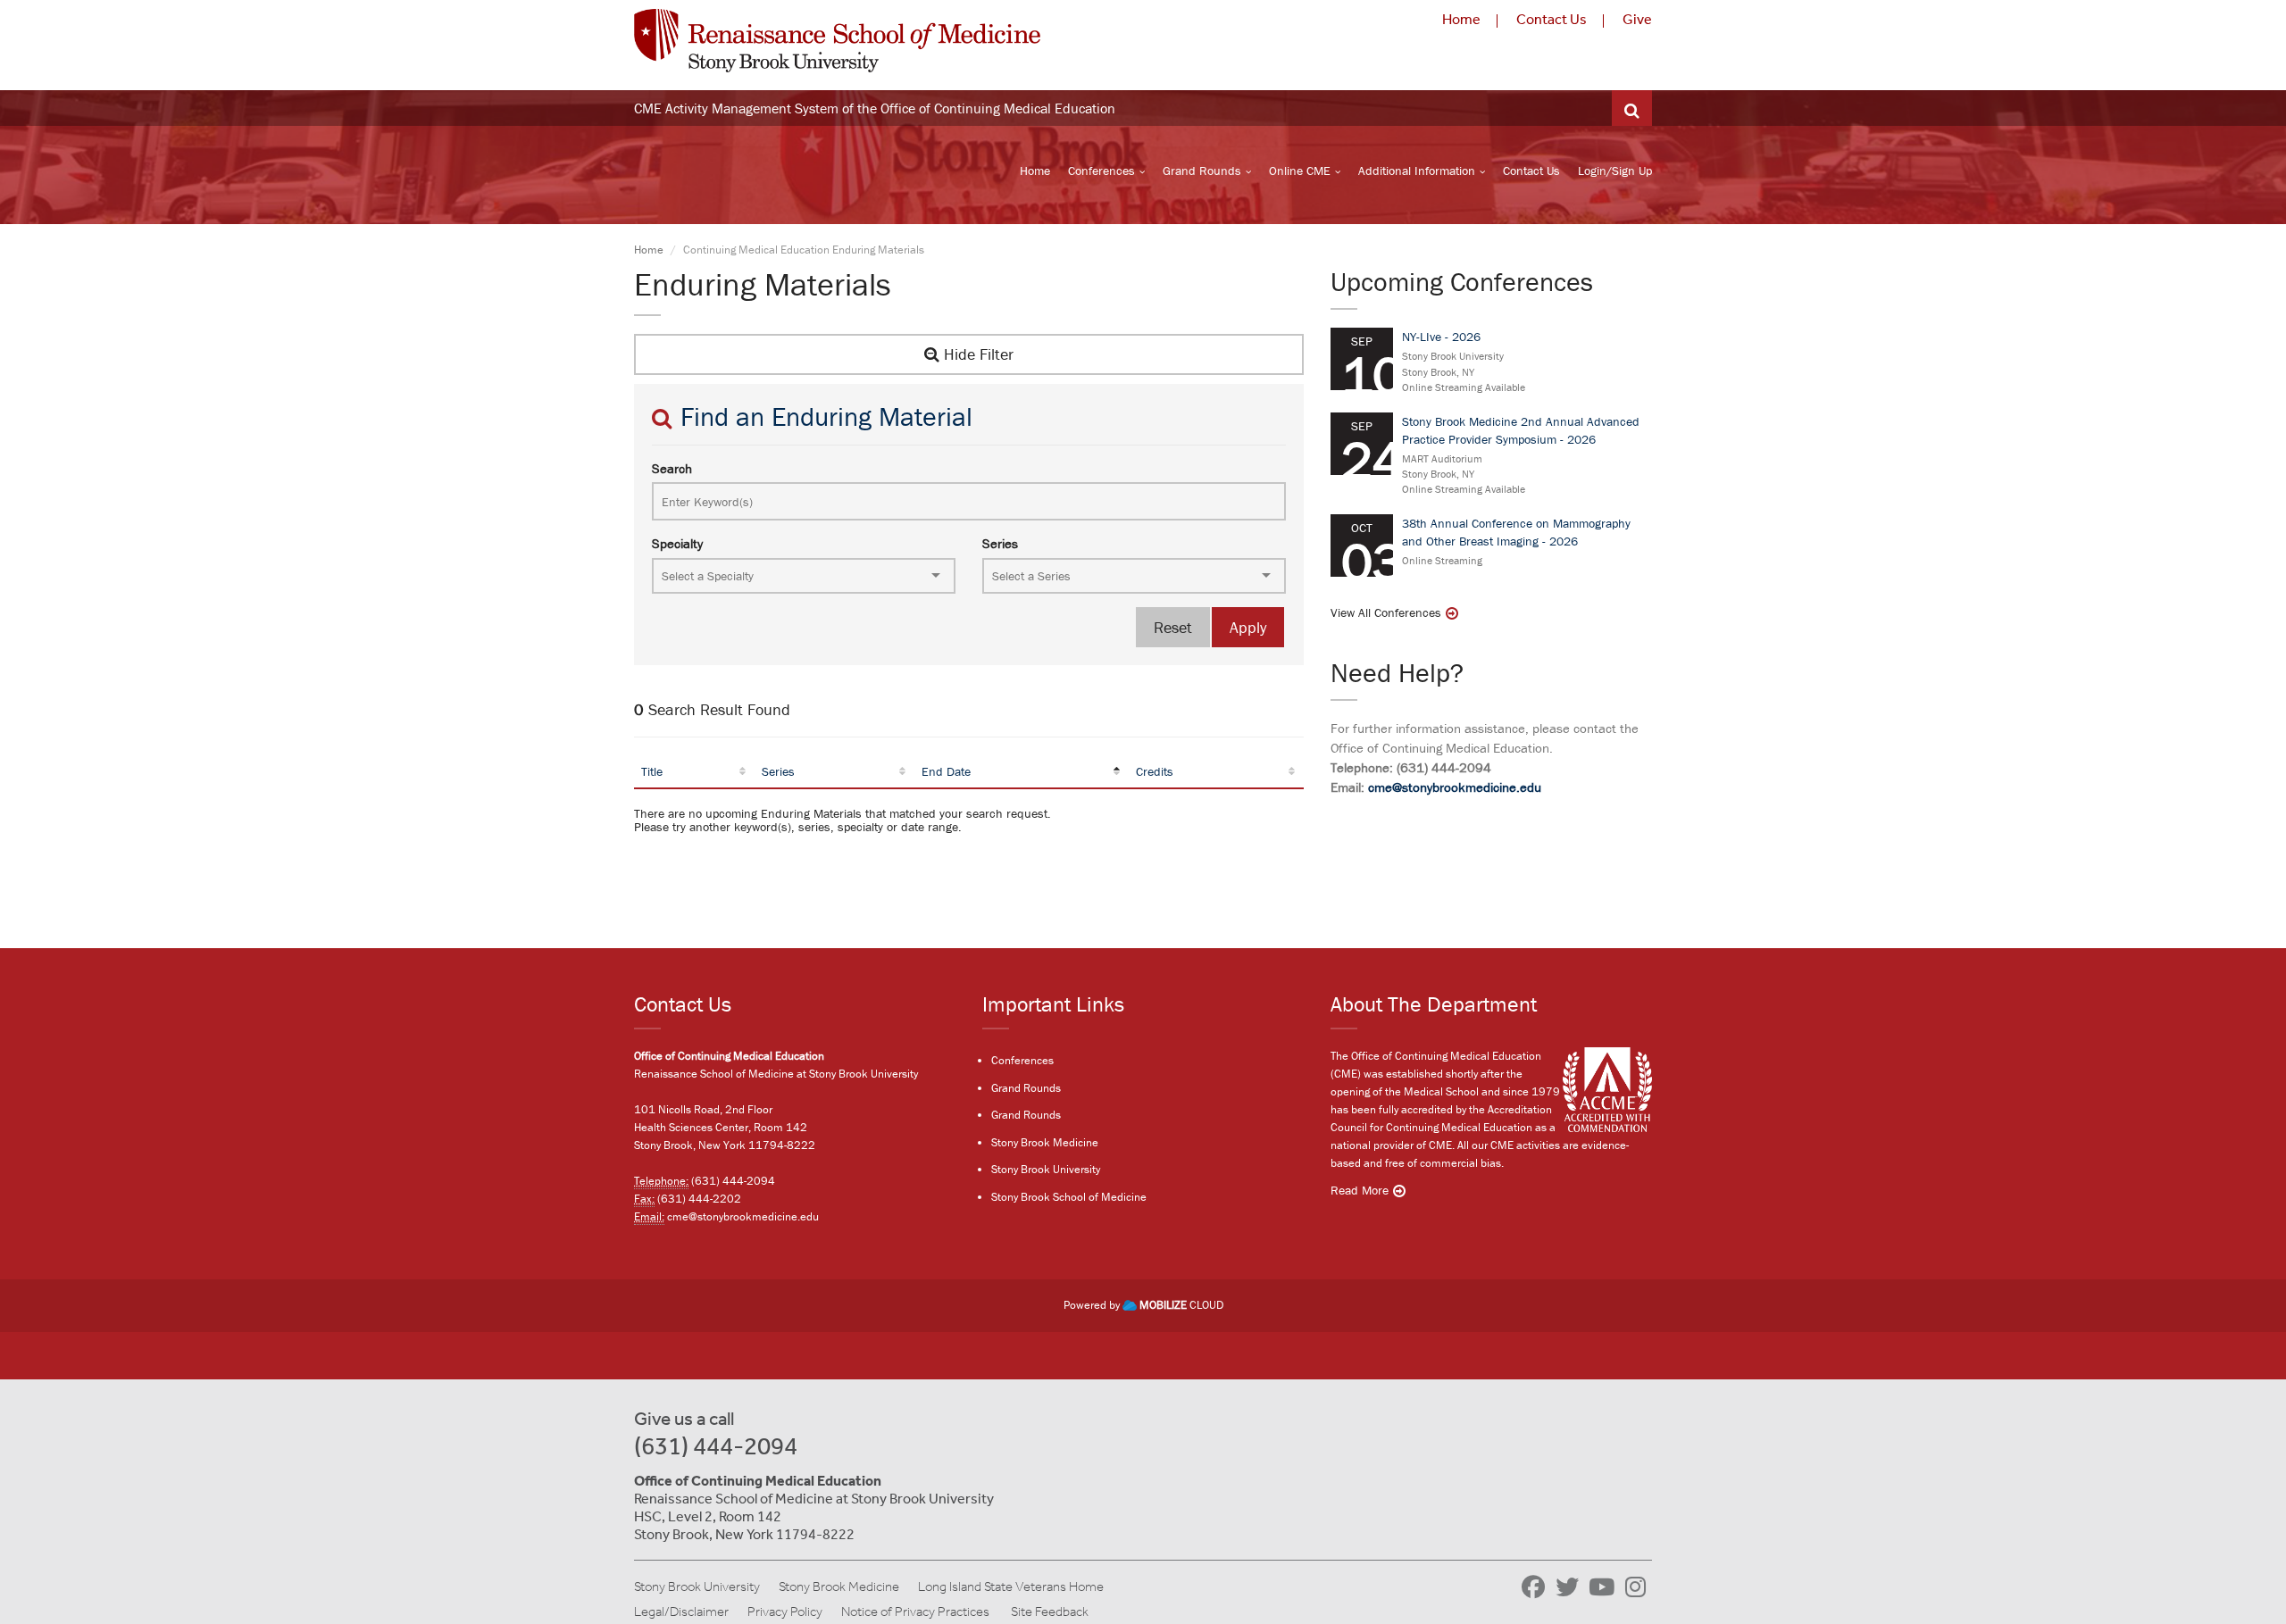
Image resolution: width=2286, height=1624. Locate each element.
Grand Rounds (1202, 171)
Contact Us (1552, 19)
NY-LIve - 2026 (1441, 337)
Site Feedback (1050, 1612)
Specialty (677, 543)
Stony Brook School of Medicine (1069, 1197)
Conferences (1101, 171)
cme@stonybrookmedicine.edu (1455, 787)
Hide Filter (976, 354)
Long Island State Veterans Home (1011, 1587)
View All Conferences (1386, 612)
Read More (1360, 1190)
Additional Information (1417, 171)
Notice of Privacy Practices (915, 1612)
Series (1000, 543)
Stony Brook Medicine (1045, 1142)
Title (652, 771)
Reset (1173, 627)
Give (1637, 19)
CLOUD (1181, 1305)
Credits (1155, 771)
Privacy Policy (785, 1612)
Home (1461, 19)
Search (672, 468)
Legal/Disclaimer (681, 1612)
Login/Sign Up (1615, 171)
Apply (1248, 627)
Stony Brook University (1046, 1169)
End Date (946, 771)
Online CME (1300, 171)
